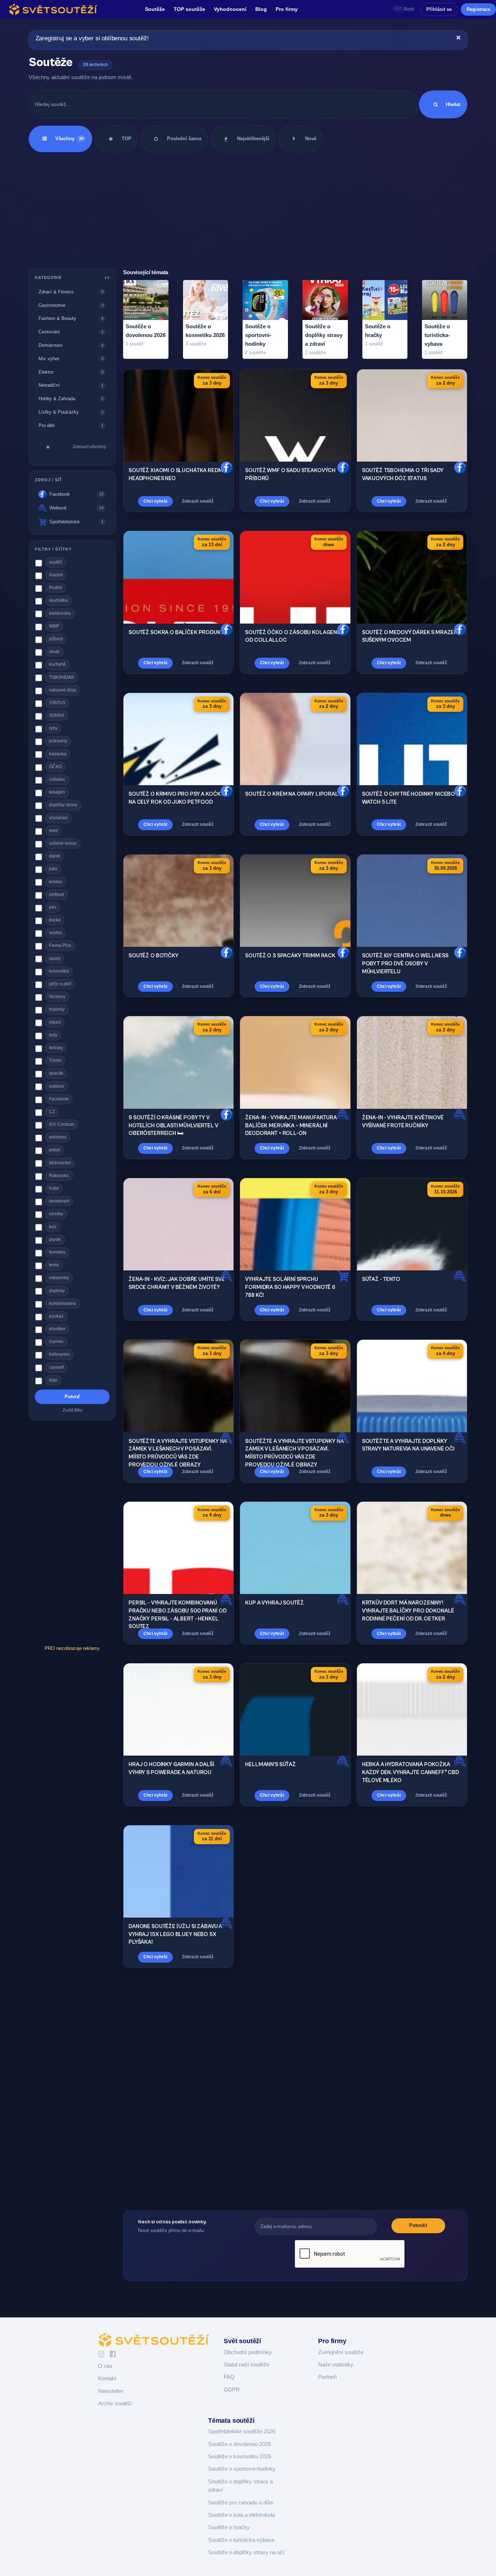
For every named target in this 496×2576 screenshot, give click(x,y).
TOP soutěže (189, 9)
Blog (261, 9)
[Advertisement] (248, 210)
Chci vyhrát (155, 501)
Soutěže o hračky (229, 2527)
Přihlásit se (439, 9)
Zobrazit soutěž (198, 501)
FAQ (229, 2377)
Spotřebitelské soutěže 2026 (242, 2431)
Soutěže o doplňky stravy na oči (246, 2552)
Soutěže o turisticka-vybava (241, 2540)
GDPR (232, 2390)
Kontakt (107, 2378)
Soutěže (155, 9)
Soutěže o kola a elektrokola (241, 2515)
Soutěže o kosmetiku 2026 (240, 2457)
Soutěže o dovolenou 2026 (239, 2444)
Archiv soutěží (115, 2403)
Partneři (327, 2377)
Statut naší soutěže (247, 2365)
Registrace (478, 9)
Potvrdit (418, 2225)
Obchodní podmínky (248, 2352)
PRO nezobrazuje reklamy (72, 1648)
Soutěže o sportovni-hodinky (242, 2469)
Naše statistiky (336, 2365)
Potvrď (72, 1396)
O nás (105, 2366)
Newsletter (111, 2391)
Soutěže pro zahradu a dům (241, 2503)
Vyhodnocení (230, 9)
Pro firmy (287, 9)
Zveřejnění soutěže (341, 2352)
